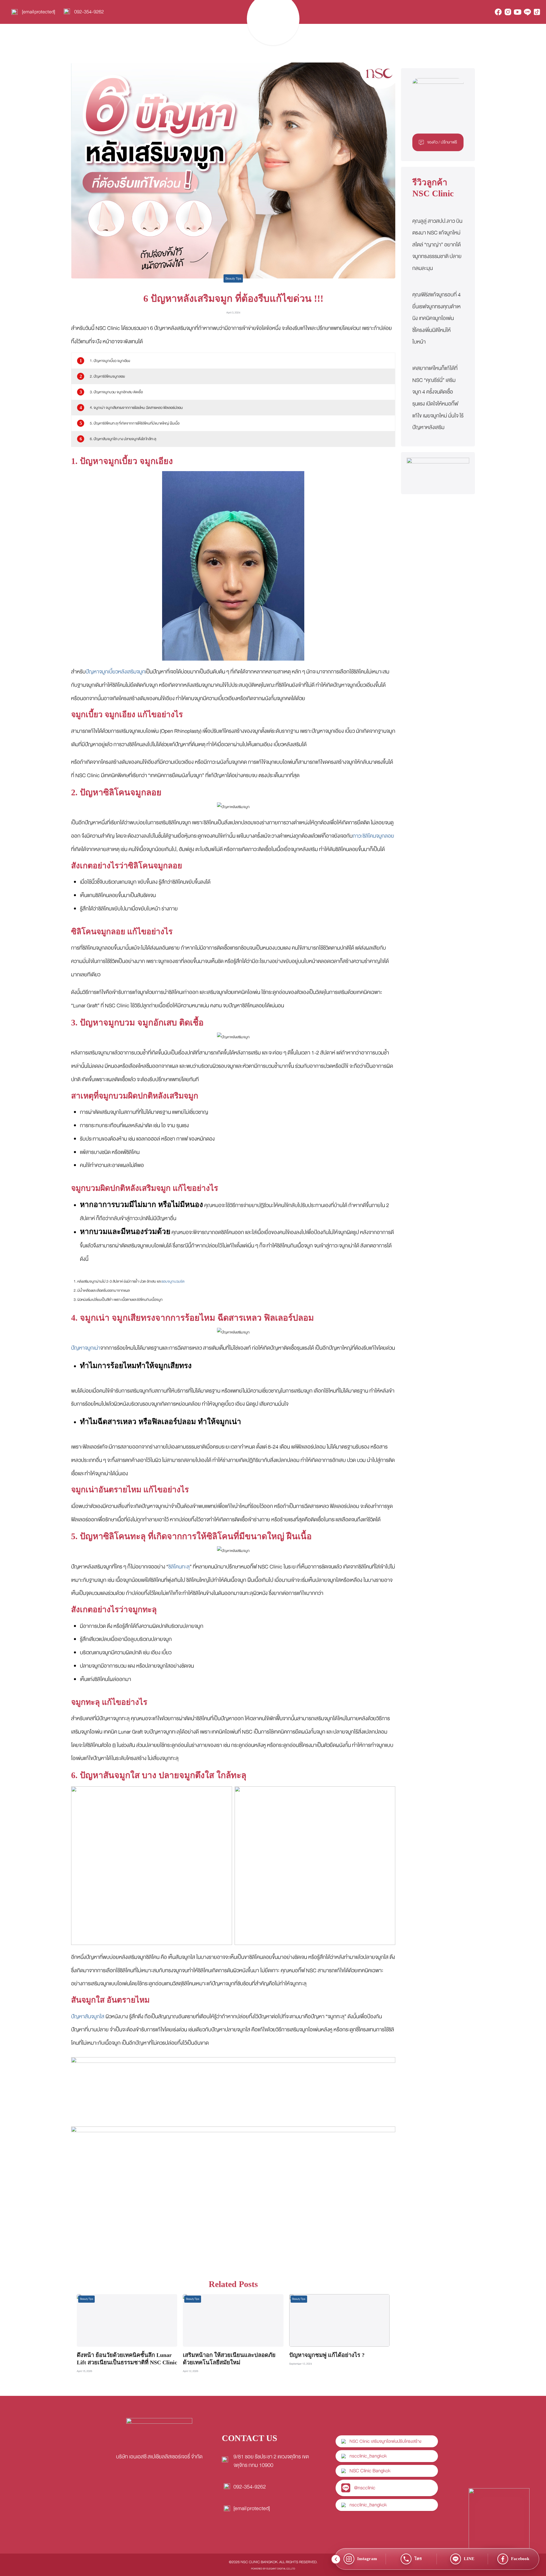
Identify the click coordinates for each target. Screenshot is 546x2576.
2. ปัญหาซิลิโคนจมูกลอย (107, 376)
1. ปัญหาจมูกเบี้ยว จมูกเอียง (110, 361)
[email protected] (252, 2508)
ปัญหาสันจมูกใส (88, 2017)
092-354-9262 (89, 12)
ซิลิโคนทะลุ (179, 1567)
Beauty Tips (233, 278)
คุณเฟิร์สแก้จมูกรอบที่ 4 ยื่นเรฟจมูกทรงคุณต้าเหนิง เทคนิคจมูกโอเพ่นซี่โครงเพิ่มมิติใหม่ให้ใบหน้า (437, 318)
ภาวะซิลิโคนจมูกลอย (373, 836)
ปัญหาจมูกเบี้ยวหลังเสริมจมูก (115, 672)
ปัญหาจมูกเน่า (86, 1348)
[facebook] (498, 12)
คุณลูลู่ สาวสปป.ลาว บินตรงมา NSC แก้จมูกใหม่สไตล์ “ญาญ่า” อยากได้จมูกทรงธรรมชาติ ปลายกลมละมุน (437, 245)
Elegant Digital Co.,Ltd (281, 2569)
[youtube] (518, 12)
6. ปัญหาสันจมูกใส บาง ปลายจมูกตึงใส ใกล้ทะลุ (123, 439)
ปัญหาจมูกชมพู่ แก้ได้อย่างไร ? (327, 2355)
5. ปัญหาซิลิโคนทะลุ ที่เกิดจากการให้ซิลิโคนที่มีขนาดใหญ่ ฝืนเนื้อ (135, 423)
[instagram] (508, 12)
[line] (527, 12)
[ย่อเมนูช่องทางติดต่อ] (336, 2559)
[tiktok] (537, 12)
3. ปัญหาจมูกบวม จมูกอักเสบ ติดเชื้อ (116, 392)
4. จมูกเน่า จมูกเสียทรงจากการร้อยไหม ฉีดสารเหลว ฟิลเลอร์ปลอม (136, 408)
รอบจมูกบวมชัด (173, 1281)
